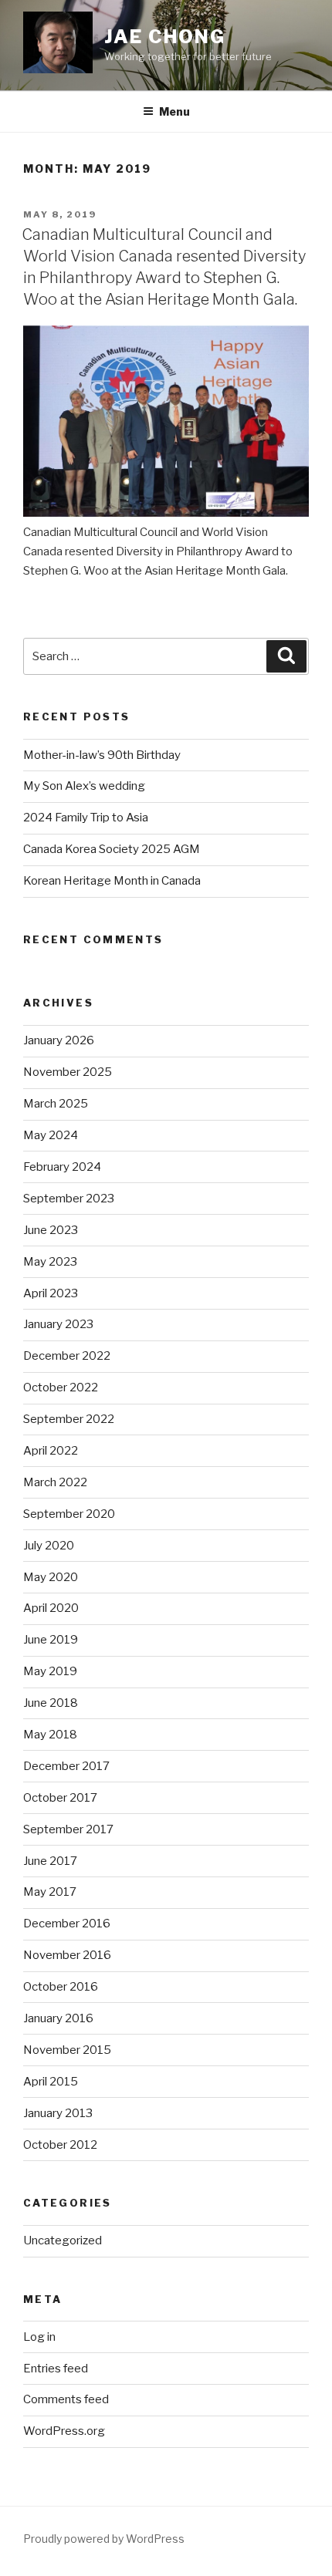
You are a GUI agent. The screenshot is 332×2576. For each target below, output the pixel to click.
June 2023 (51, 1230)
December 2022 (67, 1356)
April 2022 (51, 1451)
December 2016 (67, 1924)
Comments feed (66, 2399)
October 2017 (60, 1798)
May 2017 (50, 1892)
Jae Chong (164, 37)
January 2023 (58, 1324)
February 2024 (62, 1167)
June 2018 (51, 1703)
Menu (174, 111)
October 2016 (61, 1987)
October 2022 (61, 1387)
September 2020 (69, 1514)
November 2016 (67, 1955)
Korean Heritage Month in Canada (112, 881)
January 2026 (59, 1040)
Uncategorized (63, 2241)
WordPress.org (64, 2431)
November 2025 (68, 1072)
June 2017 (50, 1861)
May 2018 (50, 1735)
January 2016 (58, 2018)
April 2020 (51, 1608)
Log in (39, 2337)
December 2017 (66, 1766)
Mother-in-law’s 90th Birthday (102, 755)
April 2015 (51, 2082)
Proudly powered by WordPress (104, 2539)
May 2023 (50, 1262)
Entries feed (56, 2369)
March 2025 (56, 1104)
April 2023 (51, 1293)
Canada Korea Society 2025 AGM (112, 849)
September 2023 (69, 1199)
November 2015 (67, 2050)
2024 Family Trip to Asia (86, 818)
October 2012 (60, 2145)
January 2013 (58, 2113)
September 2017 (68, 1829)
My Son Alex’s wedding (84, 786)
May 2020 (51, 1577)
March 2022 (55, 1482)
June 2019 (51, 1640)
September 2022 (69, 1419)
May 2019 (50, 1671)
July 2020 (49, 1546)
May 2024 (51, 1135)
